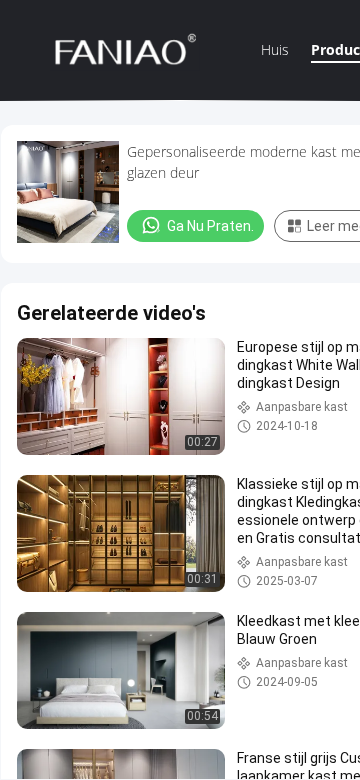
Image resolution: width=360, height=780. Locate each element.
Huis (275, 49)
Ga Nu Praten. (210, 226)
